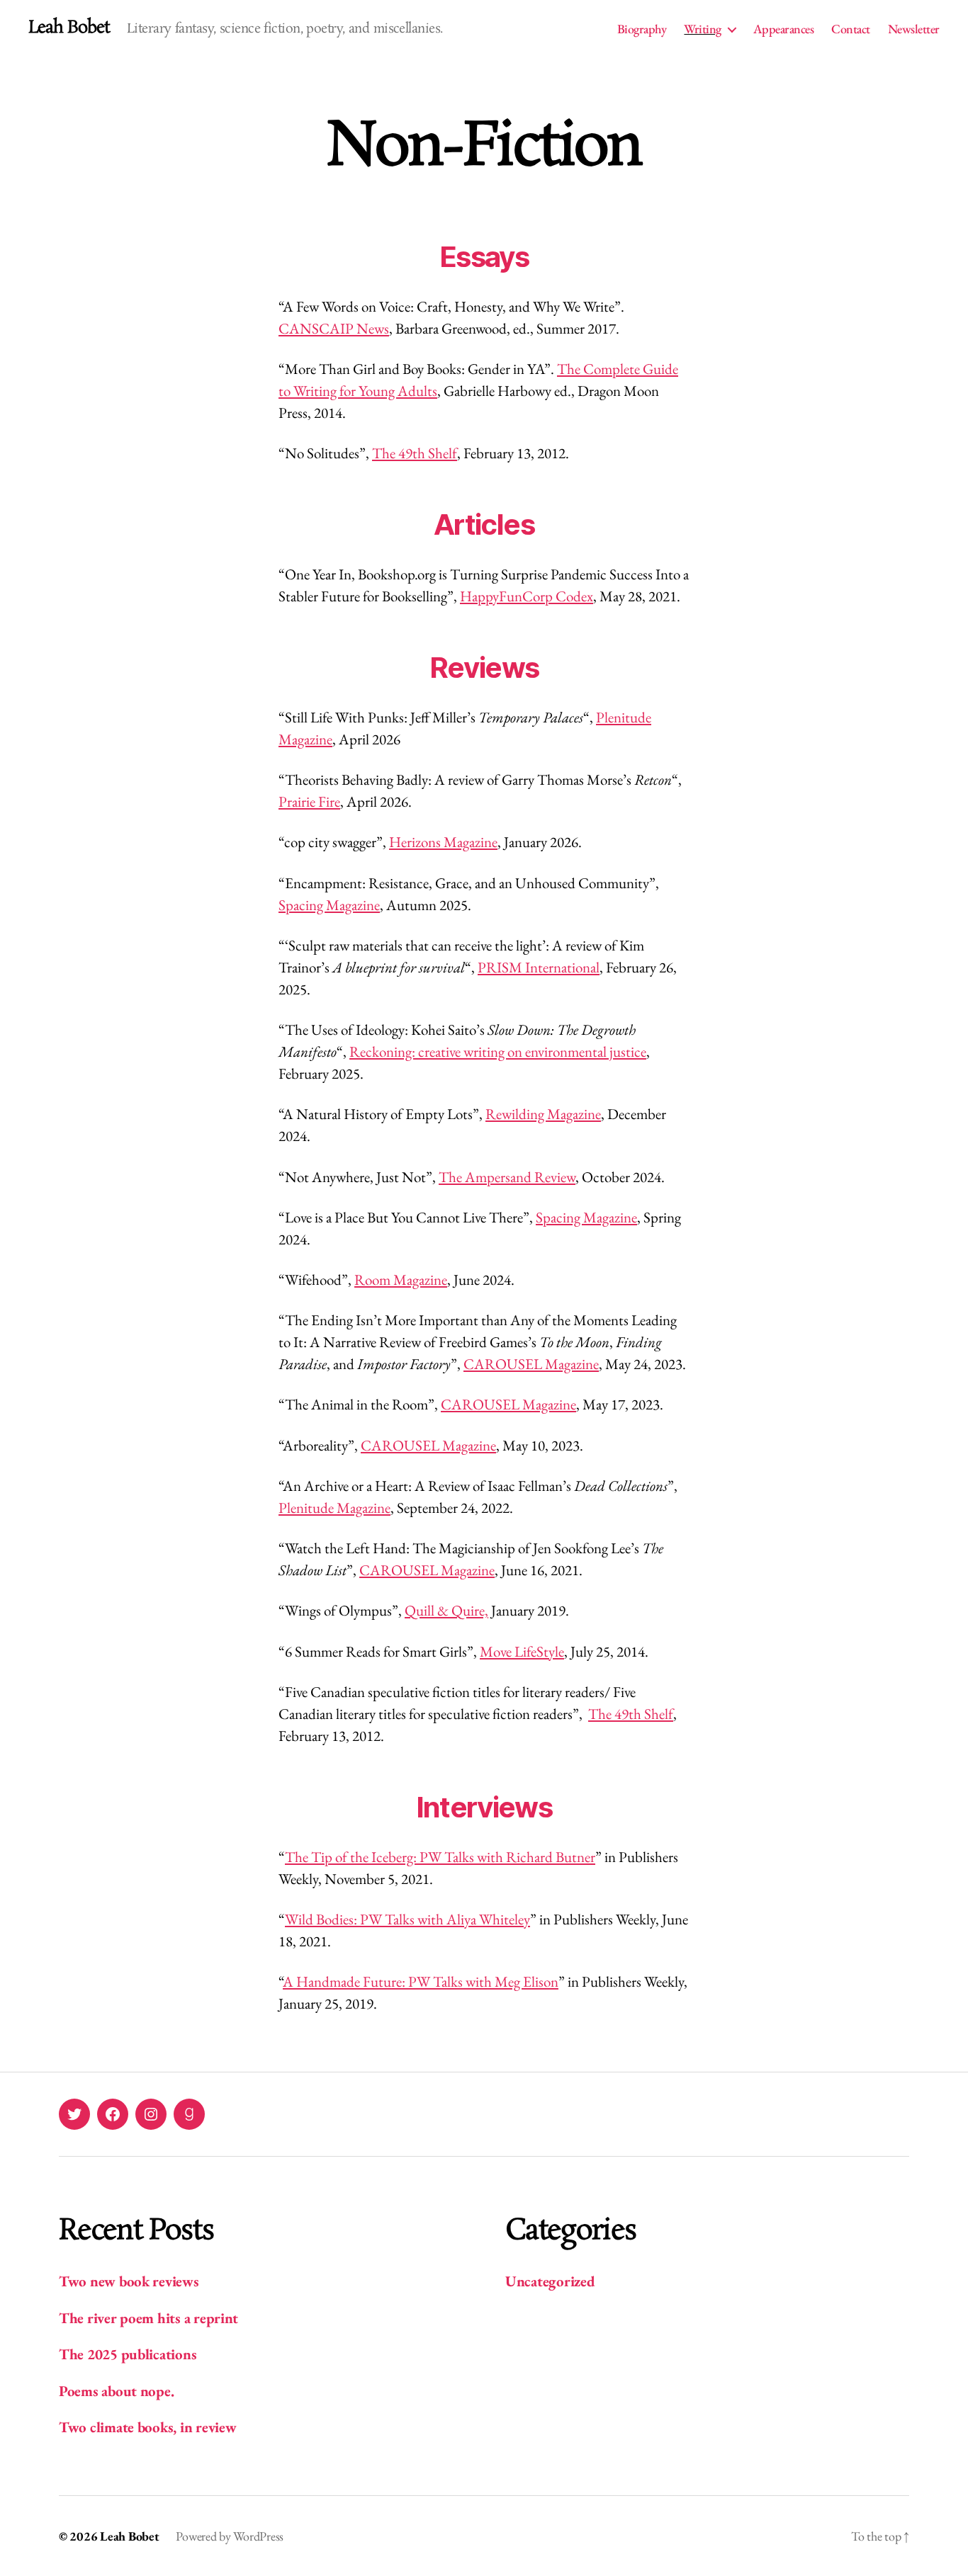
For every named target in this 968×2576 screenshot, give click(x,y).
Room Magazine (401, 1280)
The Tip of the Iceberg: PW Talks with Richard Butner (440, 1857)
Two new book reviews (129, 2281)
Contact (851, 29)
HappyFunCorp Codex (527, 596)
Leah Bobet (69, 28)
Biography (642, 29)
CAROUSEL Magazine (531, 1364)
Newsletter (914, 29)
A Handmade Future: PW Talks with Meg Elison (421, 1981)
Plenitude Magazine (334, 1508)
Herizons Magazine (443, 842)
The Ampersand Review (507, 1177)
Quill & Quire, (446, 1610)
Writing (703, 29)
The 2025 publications (128, 2354)
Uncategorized (550, 2281)
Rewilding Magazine (543, 1114)
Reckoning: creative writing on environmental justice (498, 1051)
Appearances (784, 29)
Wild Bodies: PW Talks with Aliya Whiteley (407, 1919)
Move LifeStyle (522, 1651)
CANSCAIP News (334, 328)
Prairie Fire (309, 801)
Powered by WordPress (230, 2536)
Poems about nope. (116, 2391)
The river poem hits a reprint (148, 2318)
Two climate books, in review (147, 2427)
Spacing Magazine (329, 905)
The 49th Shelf (415, 453)
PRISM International (539, 967)
